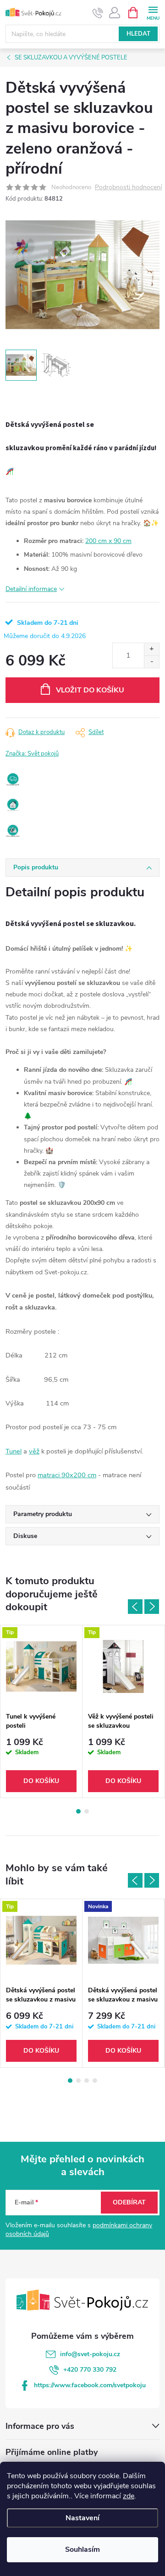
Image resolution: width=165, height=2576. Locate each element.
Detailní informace (31, 589)
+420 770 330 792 (90, 2370)
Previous (135, 1607)
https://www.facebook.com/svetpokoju (90, 2385)
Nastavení (82, 2518)
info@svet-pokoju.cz (90, 2354)
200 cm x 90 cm (108, 541)
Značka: (32, 754)
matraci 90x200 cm (67, 1475)
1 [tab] (78, 1811)
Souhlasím (82, 2549)
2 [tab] (87, 1811)
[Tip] (41, 1666)
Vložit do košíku (90, 690)
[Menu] (153, 12)
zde (129, 2496)
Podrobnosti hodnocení (128, 188)
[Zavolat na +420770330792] (98, 13)
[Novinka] (123, 1940)
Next (152, 1607)
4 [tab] (95, 2081)
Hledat (138, 34)
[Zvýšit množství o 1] (151, 649)
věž (34, 1451)
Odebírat (129, 2202)
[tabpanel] (41, 1711)
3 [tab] (87, 2081)
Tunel (14, 1451)
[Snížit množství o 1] (151, 662)
